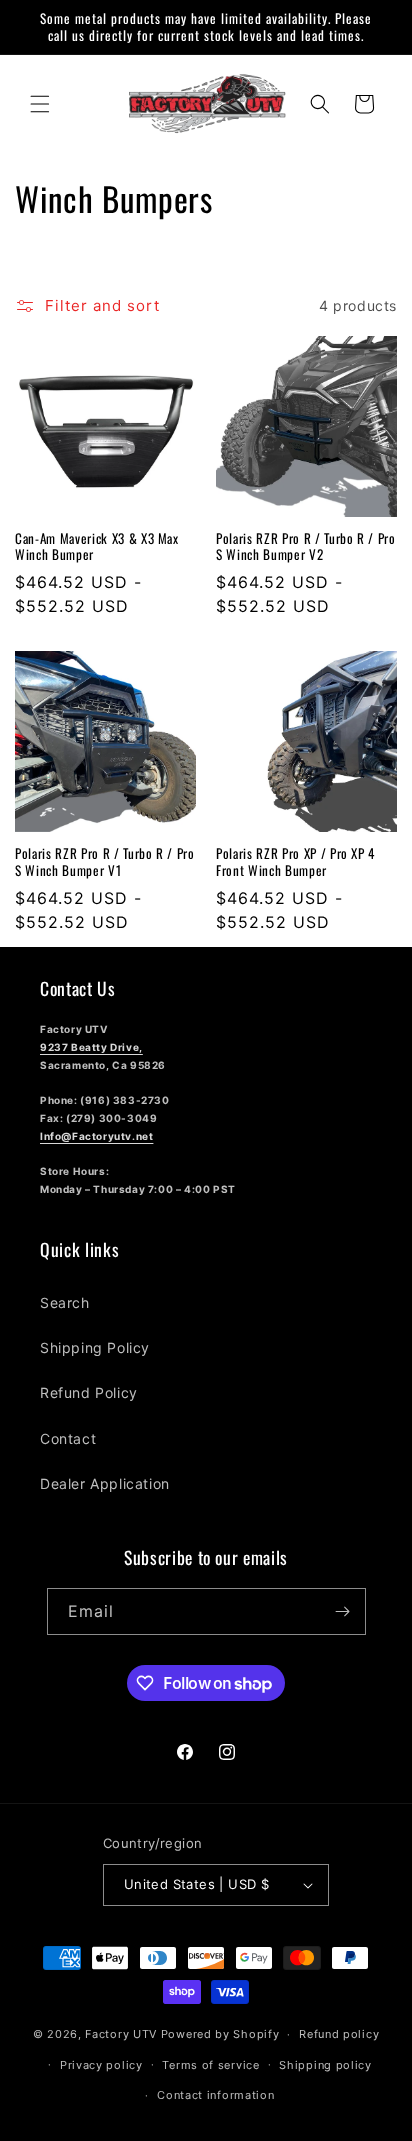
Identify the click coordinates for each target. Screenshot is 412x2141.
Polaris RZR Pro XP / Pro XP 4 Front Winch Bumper (295, 862)
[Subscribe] (343, 1611)
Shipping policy (325, 2065)
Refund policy (339, 2034)
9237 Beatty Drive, (91, 1047)
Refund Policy (89, 1392)
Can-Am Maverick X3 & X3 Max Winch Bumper (97, 547)
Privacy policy (101, 2065)
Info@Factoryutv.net (96, 1136)
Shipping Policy (95, 1347)
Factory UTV (121, 2034)
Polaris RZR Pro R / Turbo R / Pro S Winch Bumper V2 (306, 547)
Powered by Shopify (220, 2034)
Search (65, 1302)
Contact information (215, 2095)
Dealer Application (105, 1483)
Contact (68, 1438)
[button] (40, 104)
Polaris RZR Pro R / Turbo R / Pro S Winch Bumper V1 (105, 862)
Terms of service (210, 2065)
